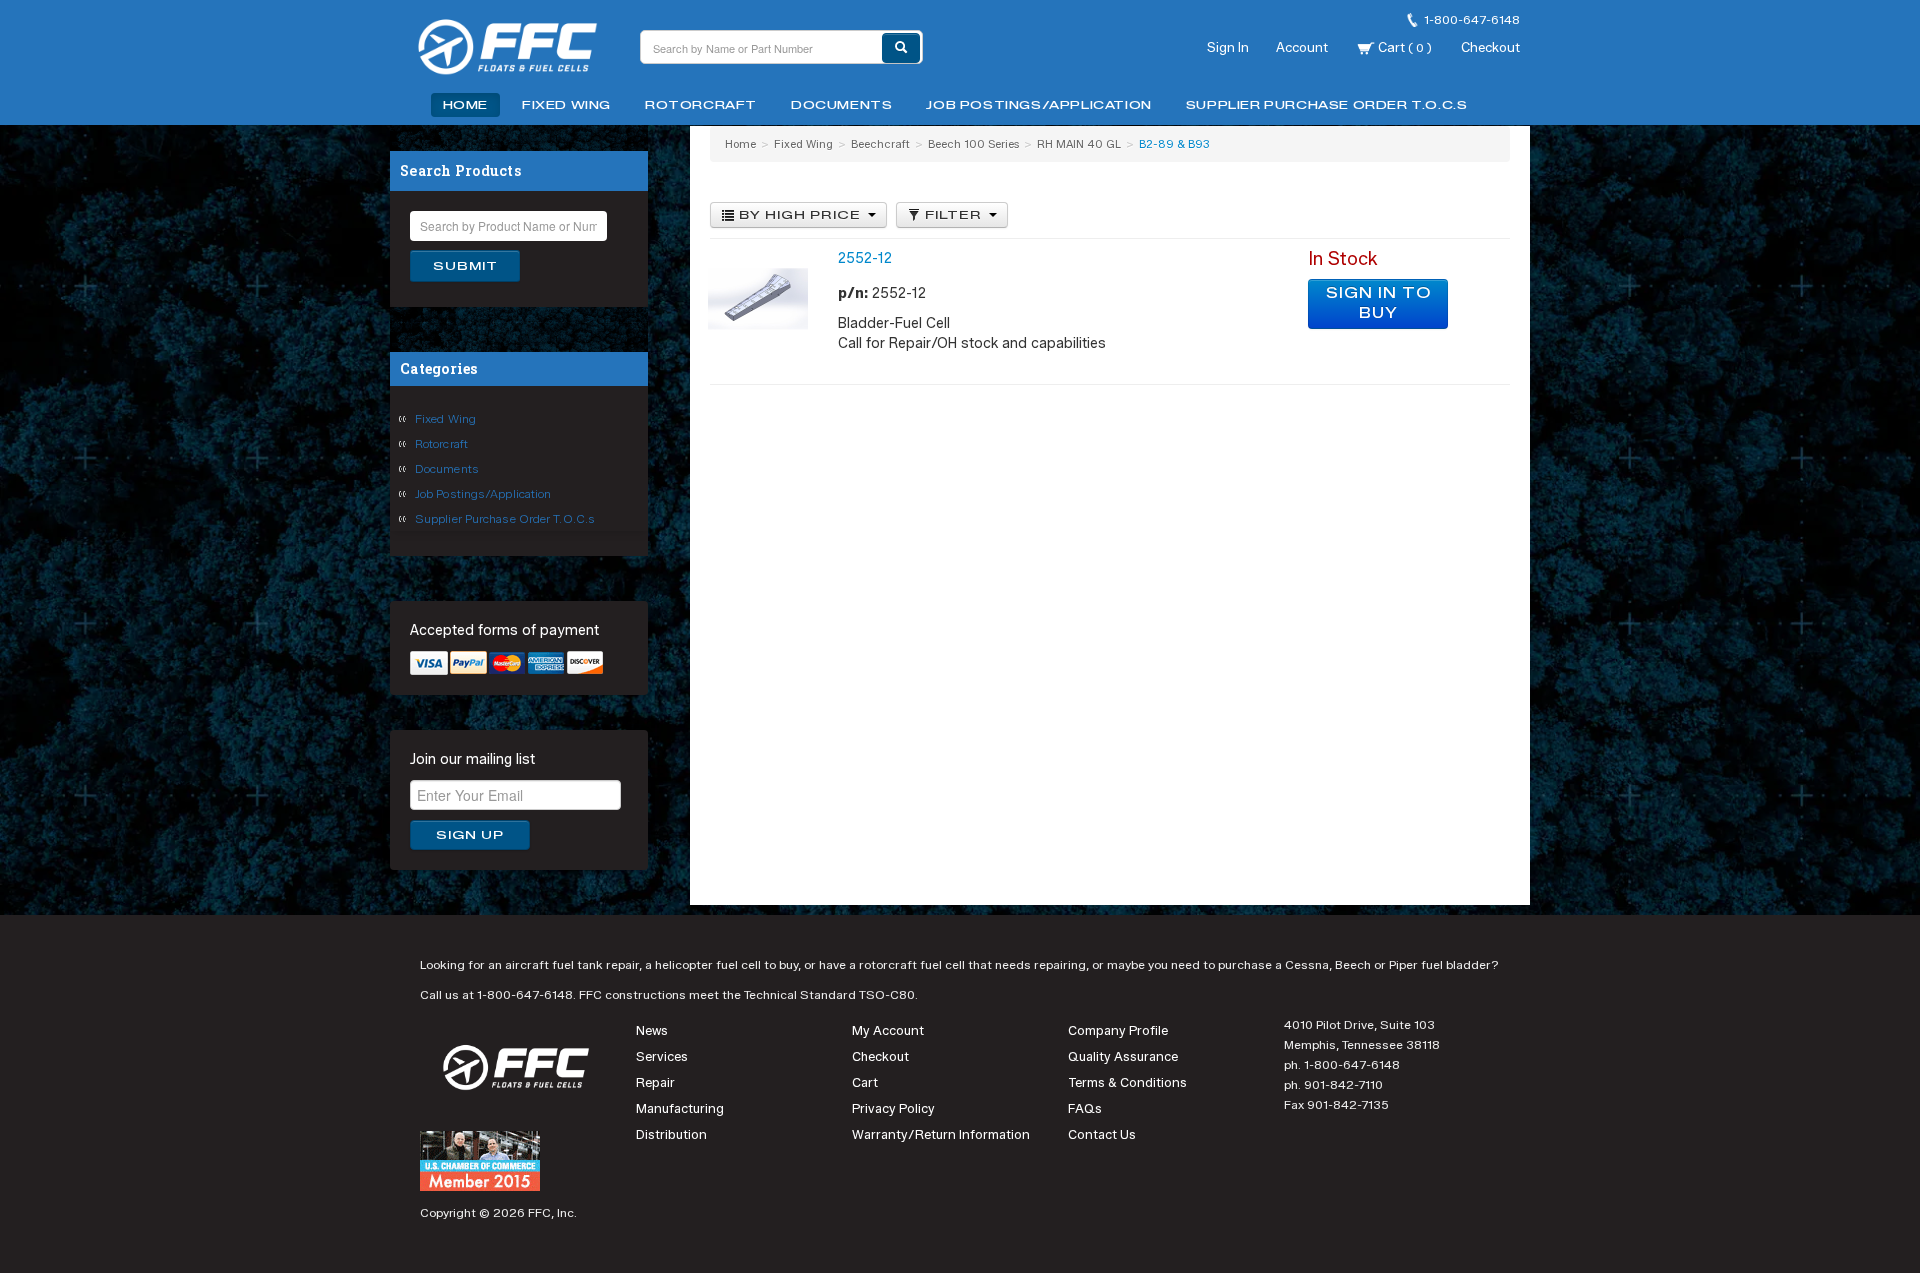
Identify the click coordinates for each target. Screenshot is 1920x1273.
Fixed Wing (566, 105)
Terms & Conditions (1127, 1082)
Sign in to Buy (1378, 303)
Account (1302, 47)
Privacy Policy (893, 1108)
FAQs (1085, 1108)
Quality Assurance (1123, 1056)
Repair (655, 1082)
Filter (953, 215)
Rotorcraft (701, 105)
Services (662, 1056)
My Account (888, 1030)
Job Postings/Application (1038, 105)
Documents (841, 105)
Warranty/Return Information (941, 1134)
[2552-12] (758, 298)
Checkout (1490, 47)
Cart (1403, 47)
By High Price (800, 215)
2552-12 (865, 258)
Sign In (1228, 47)
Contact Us (1102, 1134)
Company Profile (1118, 1030)
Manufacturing (680, 1108)
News (652, 1030)
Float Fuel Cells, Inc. (520, 50)
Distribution (671, 1134)
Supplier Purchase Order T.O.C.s (1327, 105)
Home (465, 105)
